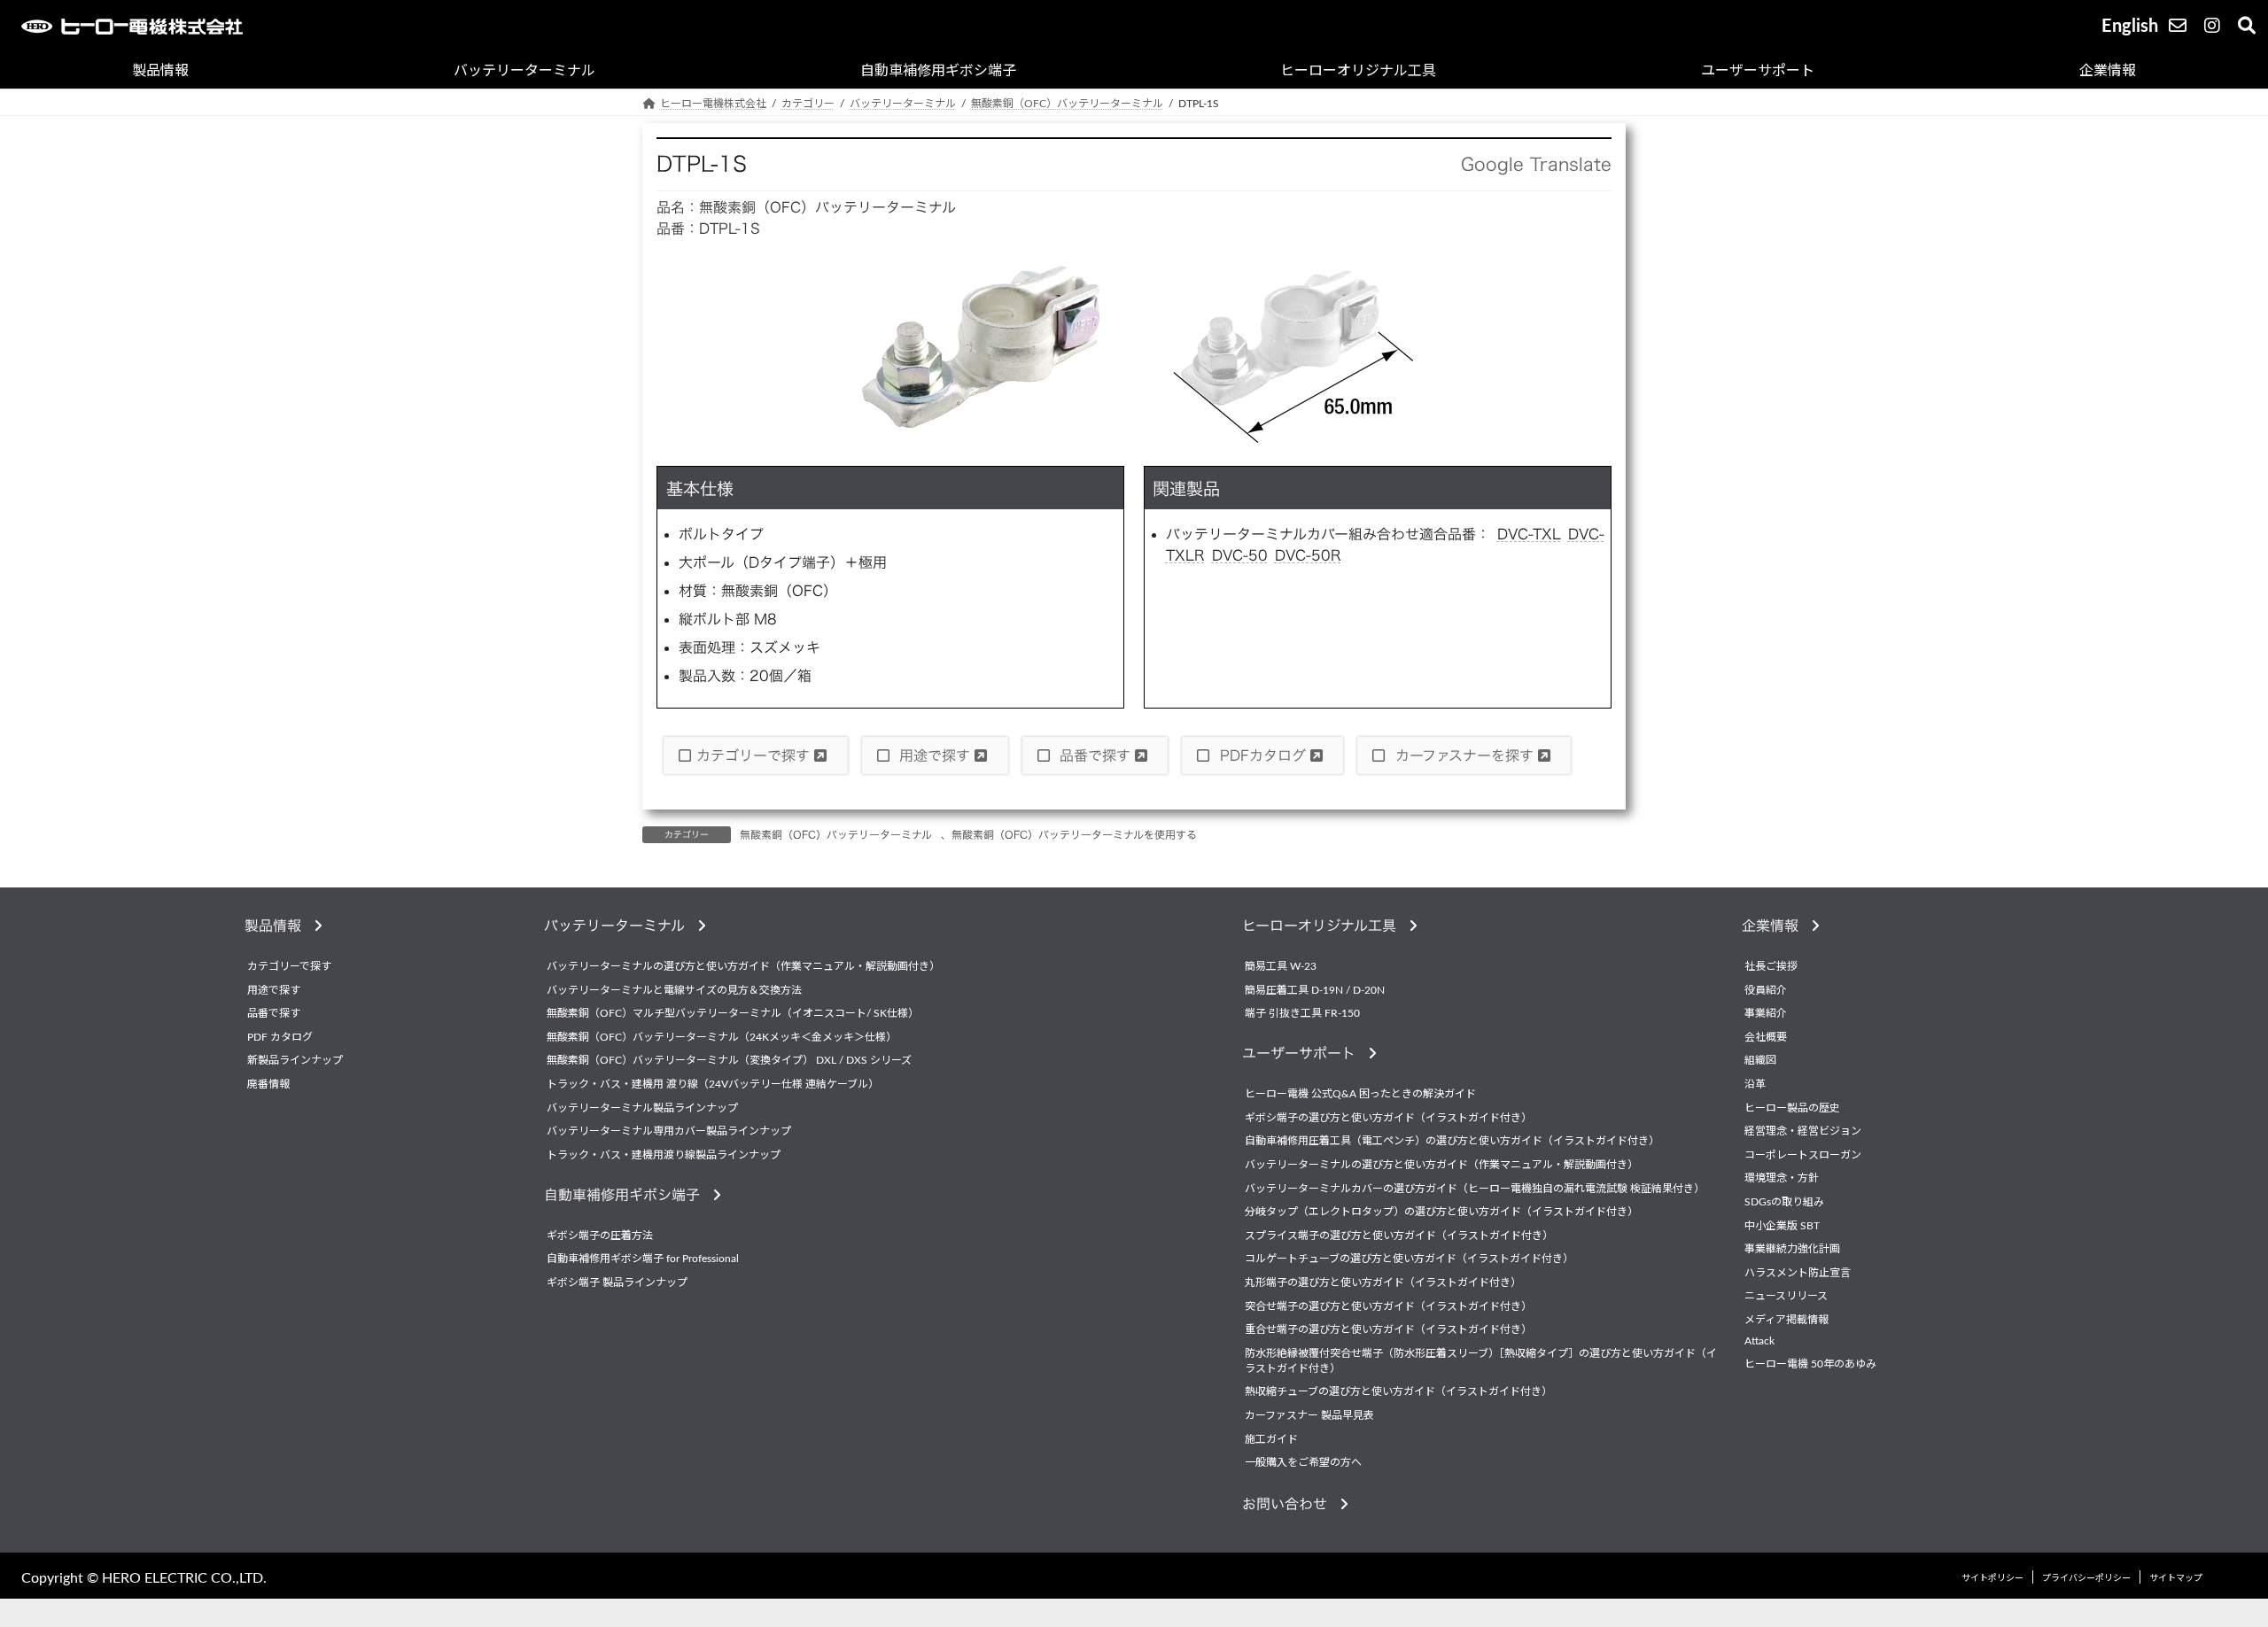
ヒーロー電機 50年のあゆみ (1810, 1364)
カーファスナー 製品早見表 (1309, 1415)
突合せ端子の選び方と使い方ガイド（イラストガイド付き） (1388, 1306)
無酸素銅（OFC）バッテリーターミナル (836, 834)
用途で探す (935, 755)
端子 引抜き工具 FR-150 (1302, 1014)
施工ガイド (1271, 1439)
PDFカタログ (1263, 755)
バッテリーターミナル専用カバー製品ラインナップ (669, 1132)
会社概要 (1766, 1037)
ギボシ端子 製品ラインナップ (617, 1282)
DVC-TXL (1529, 534)
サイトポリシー (1992, 1578)
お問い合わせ (1291, 1504)
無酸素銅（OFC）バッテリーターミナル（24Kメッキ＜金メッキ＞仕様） (722, 1037)
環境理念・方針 (1782, 1179)
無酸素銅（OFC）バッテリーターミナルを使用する (1074, 834)
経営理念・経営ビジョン (1803, 1132)
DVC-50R (1308, 555)
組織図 (1760, 1061)
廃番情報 (268, 1084)
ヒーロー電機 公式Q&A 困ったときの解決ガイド (1360, 1095)
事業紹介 (1766, 1014)
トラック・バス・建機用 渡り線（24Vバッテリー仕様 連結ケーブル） (713, 1084)
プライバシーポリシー (2086, 1578)
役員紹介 (1766, 990)
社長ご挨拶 (1771, 966)
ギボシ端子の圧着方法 (600, 1236)
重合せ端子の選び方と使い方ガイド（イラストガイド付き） (1388, 1329)
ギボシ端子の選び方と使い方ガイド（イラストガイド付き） (1388, 1118)
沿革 (1755, 1084)
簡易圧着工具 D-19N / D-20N (1315, 990)
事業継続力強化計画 (1792, 1249)
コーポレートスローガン (1803, 1155)
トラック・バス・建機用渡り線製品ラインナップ (664, 1155)
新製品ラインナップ (295, 1061)
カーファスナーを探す (1464, 755)
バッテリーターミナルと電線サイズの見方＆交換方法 (674, 990)
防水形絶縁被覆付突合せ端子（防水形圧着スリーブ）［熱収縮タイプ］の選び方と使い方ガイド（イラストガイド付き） (1481, 1361)
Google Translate (1536, 164)
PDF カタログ (280, 1037)
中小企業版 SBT (1782, 1226)
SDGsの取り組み (1784, 1202)
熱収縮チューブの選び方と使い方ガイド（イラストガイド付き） (1398, 1392)
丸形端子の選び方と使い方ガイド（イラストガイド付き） (1383, 1282)
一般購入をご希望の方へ (1303, 1462)
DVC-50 (1240, 555)
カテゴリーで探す (755, 755)
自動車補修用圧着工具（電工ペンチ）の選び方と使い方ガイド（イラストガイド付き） (1452, 1142)
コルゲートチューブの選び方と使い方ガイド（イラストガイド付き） (1409, 1259)
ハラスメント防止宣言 (1798, 1273)
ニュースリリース (1786, 1297)
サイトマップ (2176, 1578)
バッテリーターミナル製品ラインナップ (642, 1108)
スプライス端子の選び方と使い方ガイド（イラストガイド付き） (1399, 1236)
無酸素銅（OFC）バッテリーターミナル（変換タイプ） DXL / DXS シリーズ (729, 1061)
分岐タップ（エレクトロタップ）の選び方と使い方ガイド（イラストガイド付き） (1441, 1213)
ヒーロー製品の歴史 (1792, 1108)
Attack (1759, 1341)
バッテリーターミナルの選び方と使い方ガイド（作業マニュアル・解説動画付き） (743, 966)
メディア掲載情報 (1786, 1320)
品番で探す (1095, 755)
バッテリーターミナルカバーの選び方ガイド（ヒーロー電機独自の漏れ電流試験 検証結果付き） (1475, 1189)
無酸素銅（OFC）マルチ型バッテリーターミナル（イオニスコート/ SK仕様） (733, 1014)
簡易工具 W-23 (1281, 966)
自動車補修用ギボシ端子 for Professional (643, 1259)
